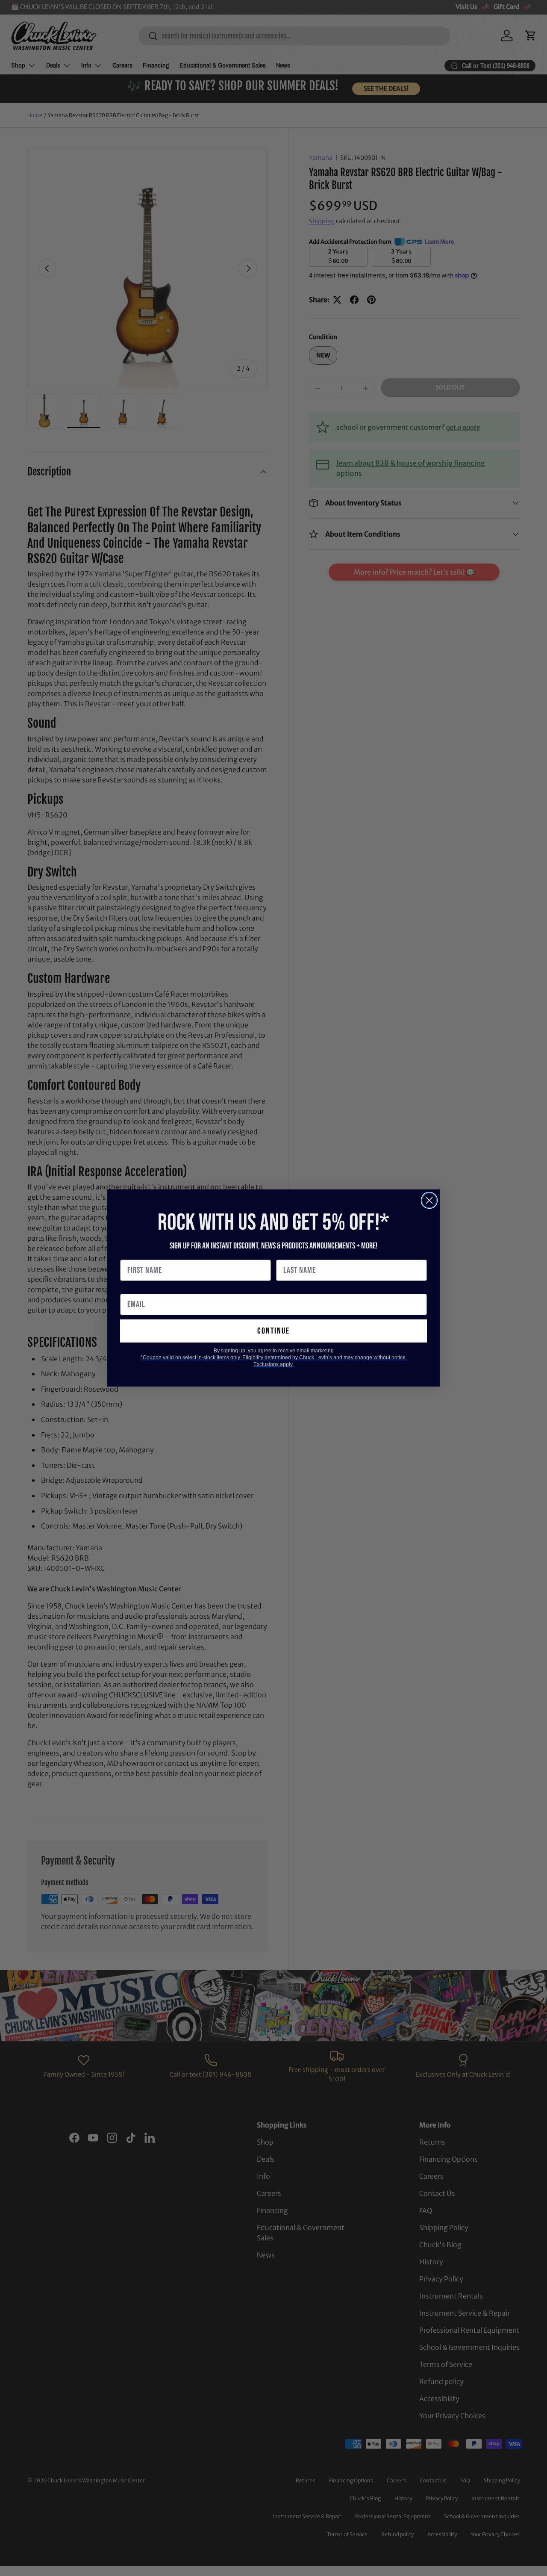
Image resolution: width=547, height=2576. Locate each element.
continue (273, 1331)
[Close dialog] (429, 1200)
